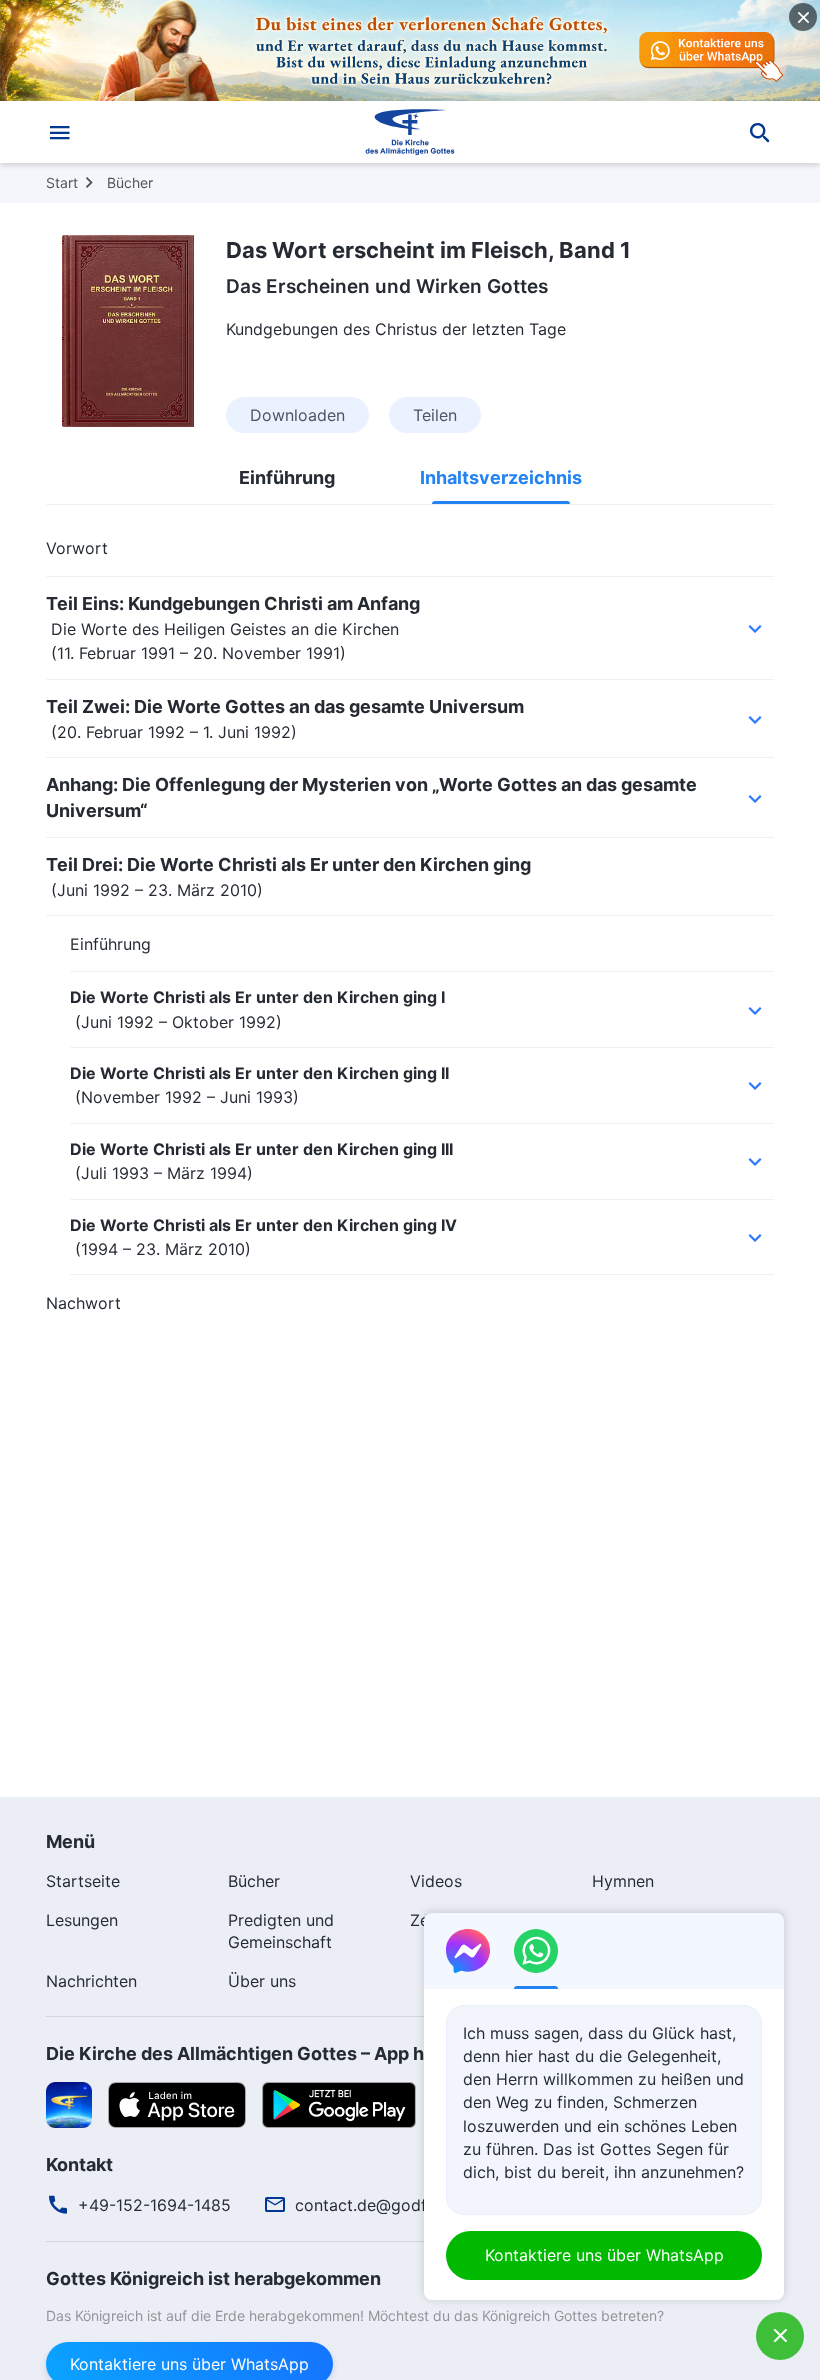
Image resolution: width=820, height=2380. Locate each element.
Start (62, 182)
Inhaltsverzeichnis (501, 477)
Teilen (435, 415)
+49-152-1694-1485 (154, 2205)
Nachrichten (91, 1981)
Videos (436, 1881)
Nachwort (83, 1303)
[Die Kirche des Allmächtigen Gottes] (410, 132)
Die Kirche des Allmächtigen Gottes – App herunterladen (291, 2053)
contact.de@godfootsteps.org (409, 2205)
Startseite (83, 1881)
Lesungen (82, 1920)
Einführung (287, 477)
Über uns (262, 1981)
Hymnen (623, 1881)
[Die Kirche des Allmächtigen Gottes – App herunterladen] (69, 2104)
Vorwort (77, 548)
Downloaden (297, 415)
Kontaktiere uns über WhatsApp (604, 2255)
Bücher (130, 182)
